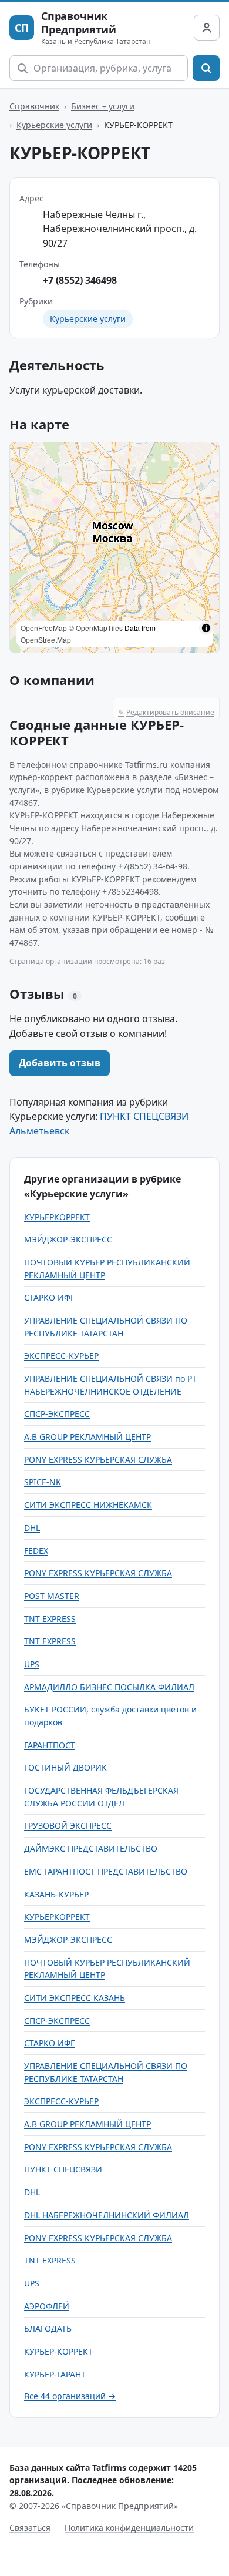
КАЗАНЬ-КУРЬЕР (56, 1894)
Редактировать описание (166, 712)
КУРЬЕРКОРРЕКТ (57, 1217)
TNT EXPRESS (50, 1619)
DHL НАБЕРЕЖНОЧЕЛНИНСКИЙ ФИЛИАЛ (107, 2215)
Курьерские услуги (54, 125)
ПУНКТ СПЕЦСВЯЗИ (63, 2169)
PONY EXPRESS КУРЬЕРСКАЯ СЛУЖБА (98, 1460)
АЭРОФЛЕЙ (47, 2306)
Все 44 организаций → (70, 2396)
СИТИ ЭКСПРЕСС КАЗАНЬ (75, 1998)
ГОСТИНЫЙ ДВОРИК (65, 1767)
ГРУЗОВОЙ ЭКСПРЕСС (68, 1826)
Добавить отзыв (60, 1063)
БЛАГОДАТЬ (48, 2328)
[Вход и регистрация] (207, 28)
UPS (32, 1664)
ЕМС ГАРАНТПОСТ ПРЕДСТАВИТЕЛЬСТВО (106, 1871)
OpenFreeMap (44, 628)
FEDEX (36, 1551)
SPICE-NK (43, 1482)
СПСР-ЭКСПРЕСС (57, 1414)
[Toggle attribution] (206, 628)
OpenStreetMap (46, 639)
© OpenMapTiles (96, 628)
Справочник (34, 106)
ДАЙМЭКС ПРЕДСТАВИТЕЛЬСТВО (91, 1848)
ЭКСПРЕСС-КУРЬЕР (61, 1356)
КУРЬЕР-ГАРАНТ (55, 2374)
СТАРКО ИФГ (49, 1297)
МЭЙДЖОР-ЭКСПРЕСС (68, 1239)
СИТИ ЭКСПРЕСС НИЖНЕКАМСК (88, 1505)
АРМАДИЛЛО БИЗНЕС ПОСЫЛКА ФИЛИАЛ (109, 1687)
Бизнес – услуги (103, 106)
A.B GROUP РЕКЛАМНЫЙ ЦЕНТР (87, 1437)
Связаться (30, 2528)
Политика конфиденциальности (129, 2528)
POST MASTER (52, 1596)
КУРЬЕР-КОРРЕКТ (58, 2351)
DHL (32, 1528)
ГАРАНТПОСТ (50, 1745)
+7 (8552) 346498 (80, 280)
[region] (114, 548)
